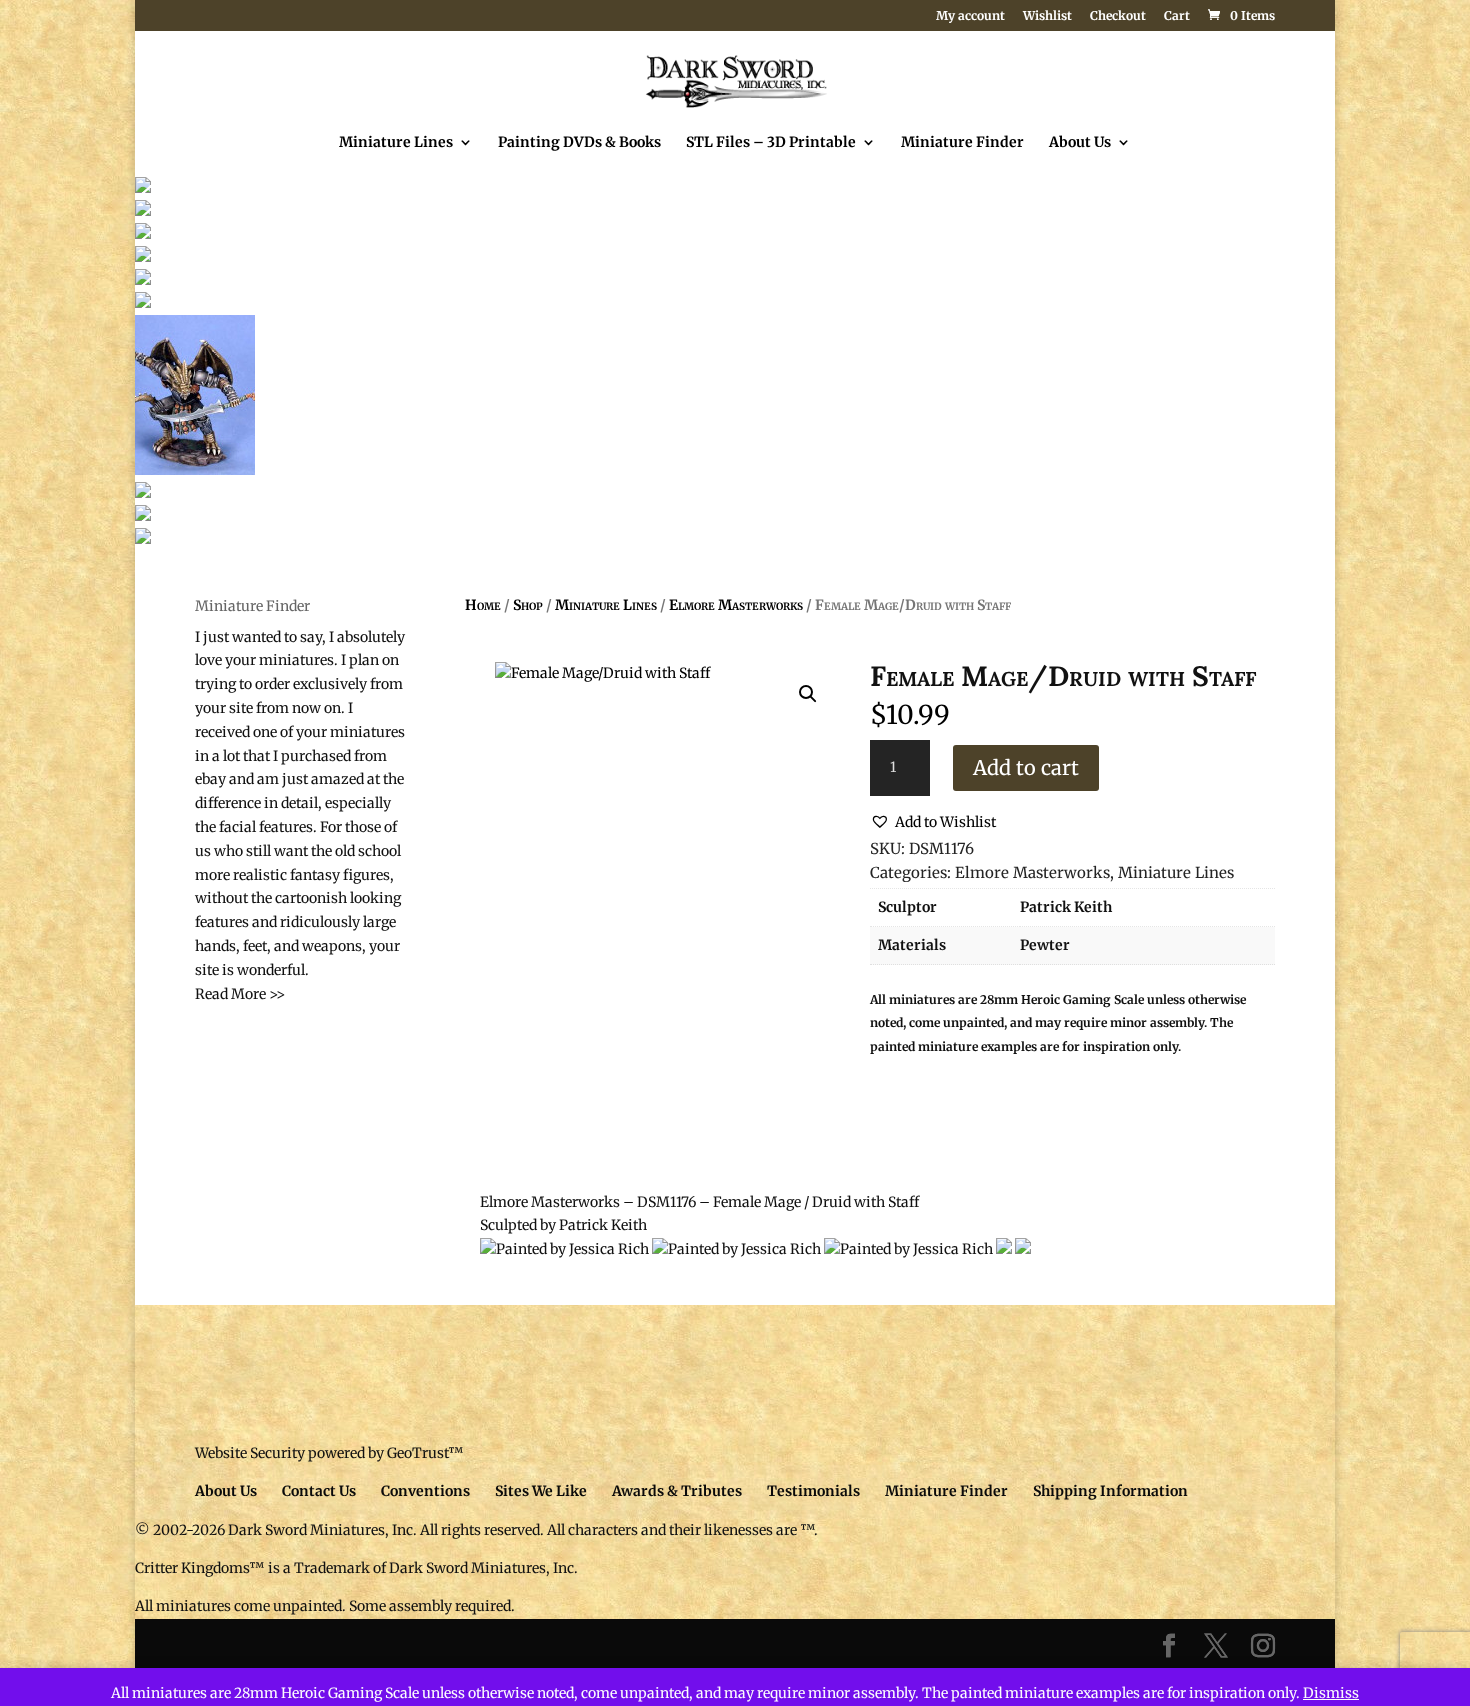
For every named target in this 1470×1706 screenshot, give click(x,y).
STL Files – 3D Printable (771, 143)
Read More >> (240, 994)
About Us (1080, 143)
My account (970, 16)
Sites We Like (541, 1491)
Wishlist (1047, 16)
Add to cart (1026, 767)
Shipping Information (1110, 1491)
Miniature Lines (396, 143)
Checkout (1118, 16)
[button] (808, 694)
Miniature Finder (962, 143)
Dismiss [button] (1331, 1693)
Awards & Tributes (677, 1491)
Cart (1177, 16)
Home (483, 605)
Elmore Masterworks (736, 605)
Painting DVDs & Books (579, 143)
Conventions (425, 1491)
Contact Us (319, 1491)
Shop (528, 605)
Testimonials (813, 1491)
